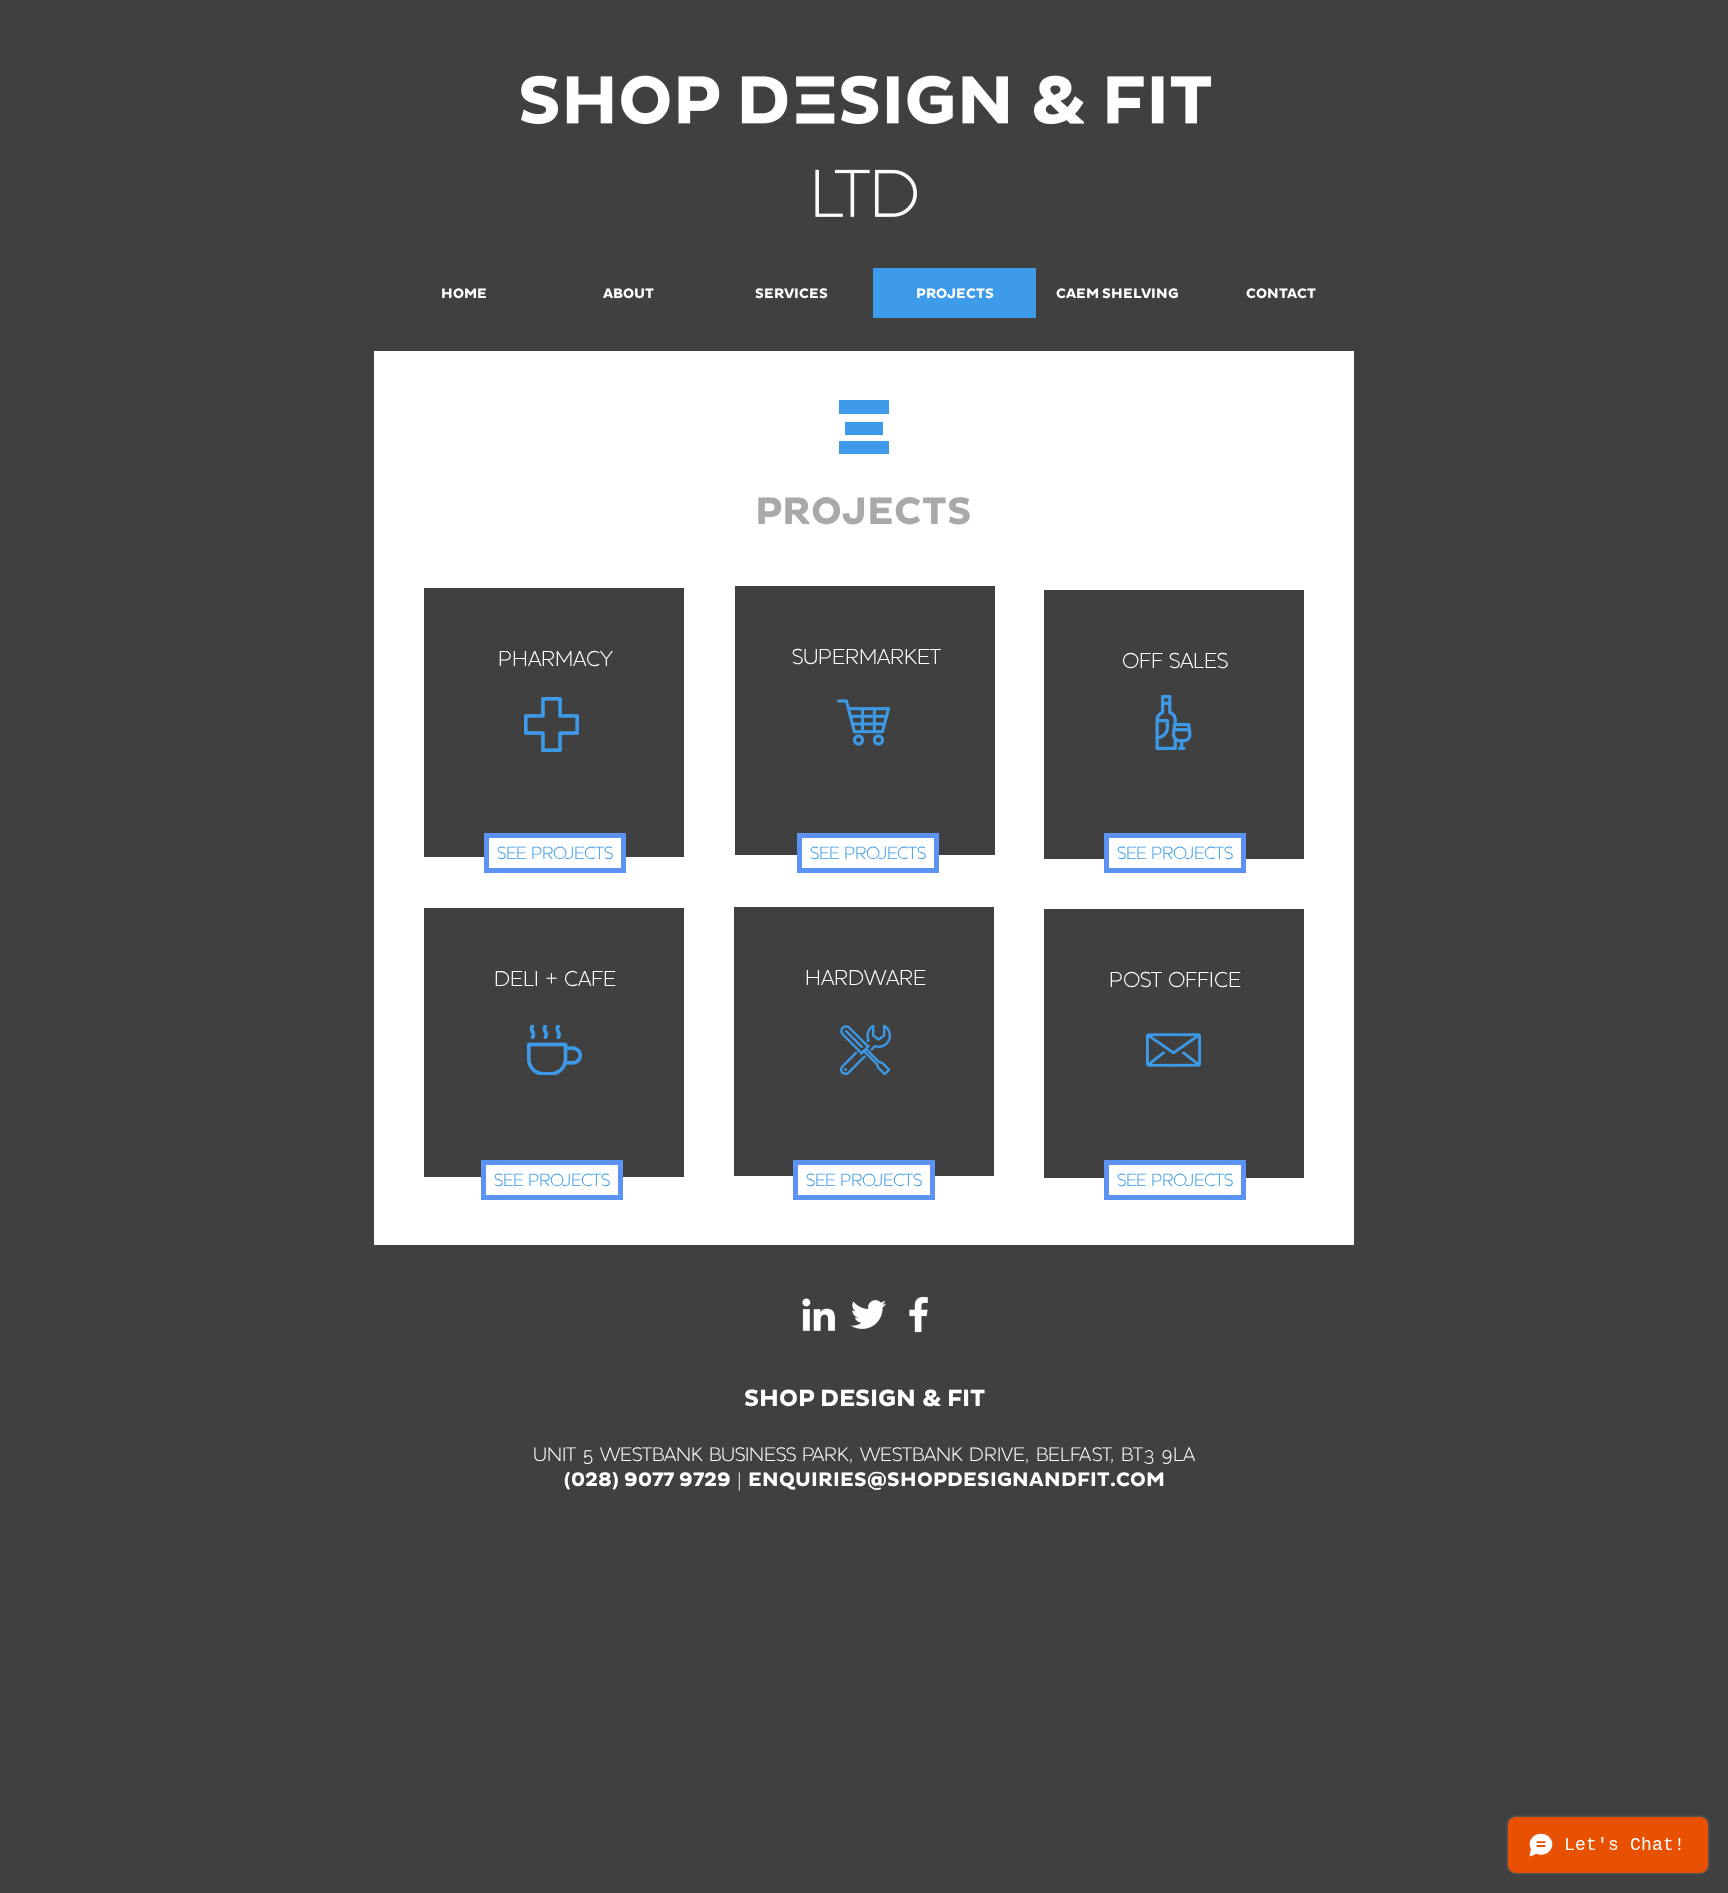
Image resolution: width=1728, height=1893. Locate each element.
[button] (956, 1480)
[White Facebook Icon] (918, 1314)
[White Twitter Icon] (868, 1314)
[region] (554, 722)
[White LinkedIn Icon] (818, 1314)
